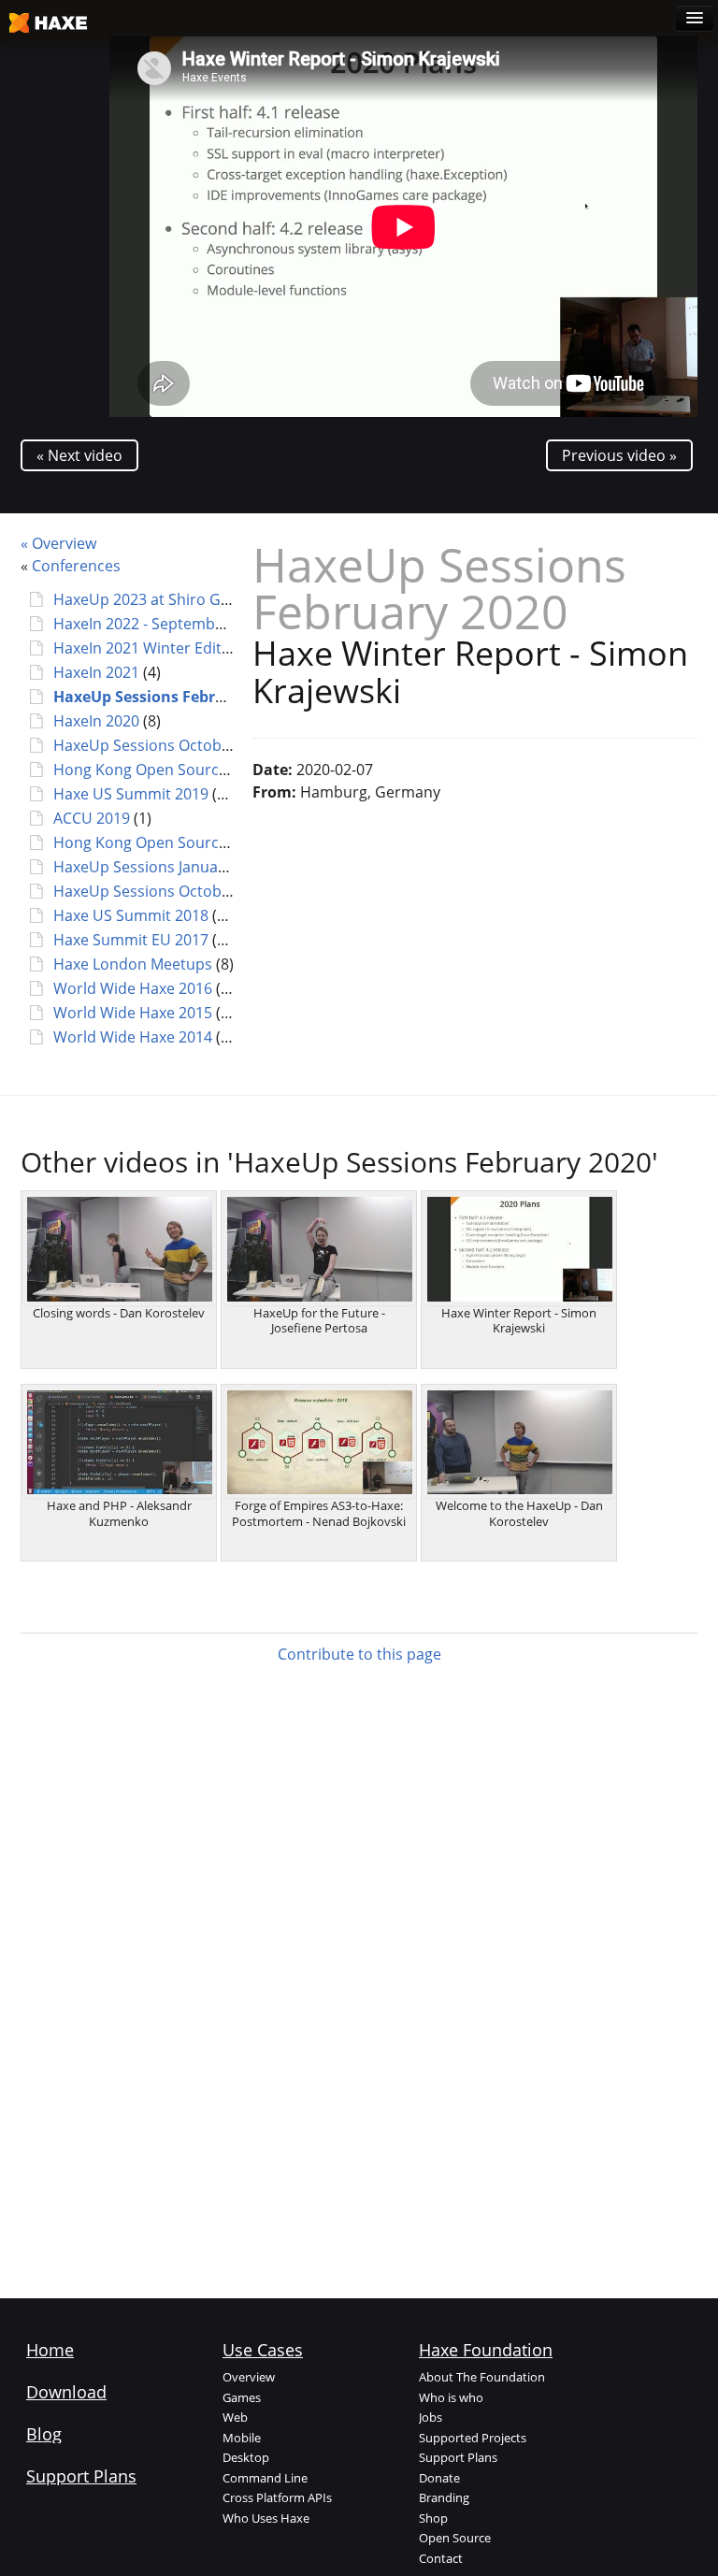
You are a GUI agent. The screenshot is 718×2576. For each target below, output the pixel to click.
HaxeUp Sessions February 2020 (170, 697)
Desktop (246, 2457)
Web (235, 2417)
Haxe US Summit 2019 (131, 794)
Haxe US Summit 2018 (131, 915)
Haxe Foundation (486, 2350)
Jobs (431, 2417)
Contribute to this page (359, 1654)
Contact (441, 2558)
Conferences (76, 566)
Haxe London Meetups (133, 964)
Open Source (455, 2538)
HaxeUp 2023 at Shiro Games (156, 599)
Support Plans (81, 2476)
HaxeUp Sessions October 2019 (164, 745)
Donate (439, 2478)
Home (50, 2350)
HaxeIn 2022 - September (142, 624)
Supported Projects (473, 2438)
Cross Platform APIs (277, 2497)
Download (66, 2392)
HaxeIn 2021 (96, 672)
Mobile (242, 2438)
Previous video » (619, 455)
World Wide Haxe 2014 (133, 1037)
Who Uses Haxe (266, 2518)
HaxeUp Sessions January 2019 (161, 867)
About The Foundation (482, 2377)
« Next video (79, 455)
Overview (249, 2377)
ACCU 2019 (92, 818)
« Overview (58, 543)
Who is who (451, 2397)
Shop (433, 2518)
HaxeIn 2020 (96, 721)
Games (242, 2397)
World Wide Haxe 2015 (133, 1013)
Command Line (265, 2478)
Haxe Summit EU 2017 (131, 940)
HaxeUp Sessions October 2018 (164, 891)
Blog (44, 2434)
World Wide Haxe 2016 (133, 988)
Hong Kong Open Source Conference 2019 (201, 770)
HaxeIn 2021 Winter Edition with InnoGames (208, 648)
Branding (444, 2497)
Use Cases (263, 2350)
